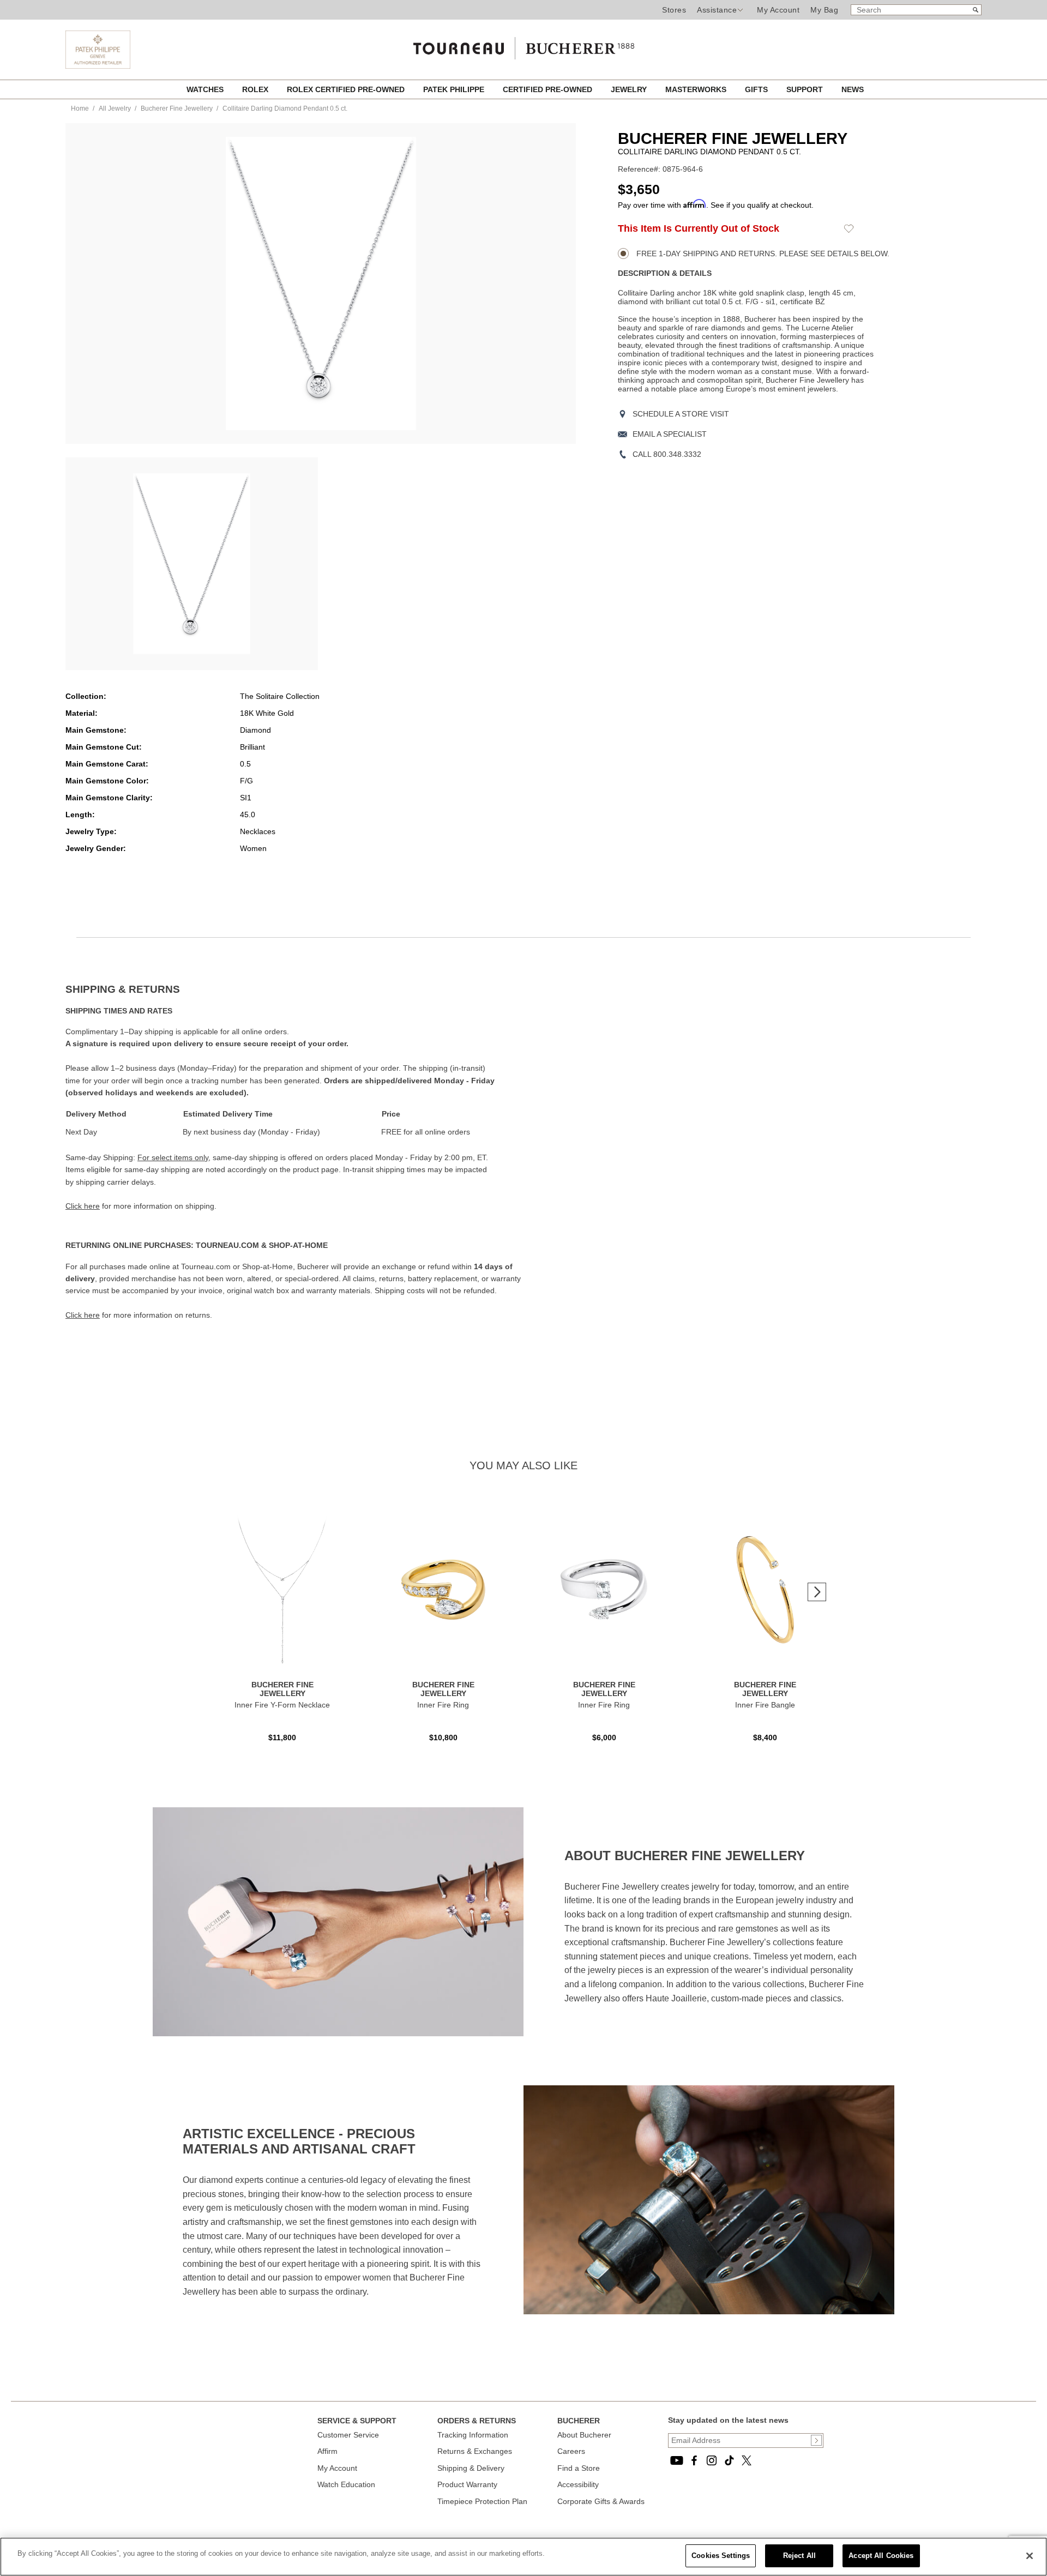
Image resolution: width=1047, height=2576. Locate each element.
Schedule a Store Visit (681, 414)
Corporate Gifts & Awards (601, 2501)
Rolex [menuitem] (256, 89)
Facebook (694, 2460)
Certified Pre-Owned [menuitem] (549, 89)
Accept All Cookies (881, 2556)
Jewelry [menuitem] (630, 89)
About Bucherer (584, 2435)
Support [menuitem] (806, 89)
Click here (83, 1206)
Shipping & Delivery (471, 2468)
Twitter (747, 2460)
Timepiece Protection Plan (482, 2501)
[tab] (294, 990)
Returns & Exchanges (475, 2451)
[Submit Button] (816, 2440)
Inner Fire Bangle (765, 1705)
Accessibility (578, 2484)
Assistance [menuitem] (717, 10)
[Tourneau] (523, 45)
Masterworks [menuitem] (697, 89)
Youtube (677, 2460)
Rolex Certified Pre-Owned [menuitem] (347, 89)
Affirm (327, 2451)
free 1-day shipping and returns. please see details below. (762, 254)
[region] (523, 2557)
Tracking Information (473, 2435)
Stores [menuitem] (674, 10)
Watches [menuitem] (206, 89)
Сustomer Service (348, 2435)
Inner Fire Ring (443, 1705)
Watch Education (346, 2484)
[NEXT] (817, 1592)
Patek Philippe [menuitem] (455, 89)
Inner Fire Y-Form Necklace (282, 1705)
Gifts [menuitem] (757, 89)
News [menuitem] (853, 89)
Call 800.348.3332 (667, 454)
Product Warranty (467, 2484)
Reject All (799, 2556)
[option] (192, 564)
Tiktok (729, 2460)
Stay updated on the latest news (728, 2420)
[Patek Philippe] (98, 66)
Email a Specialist (670, 434)
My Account (778, 10)
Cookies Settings (721, 2556)
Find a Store (579, 2468)
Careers (571, 2451)
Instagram (712, 2460)
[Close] (1030, 2556)
